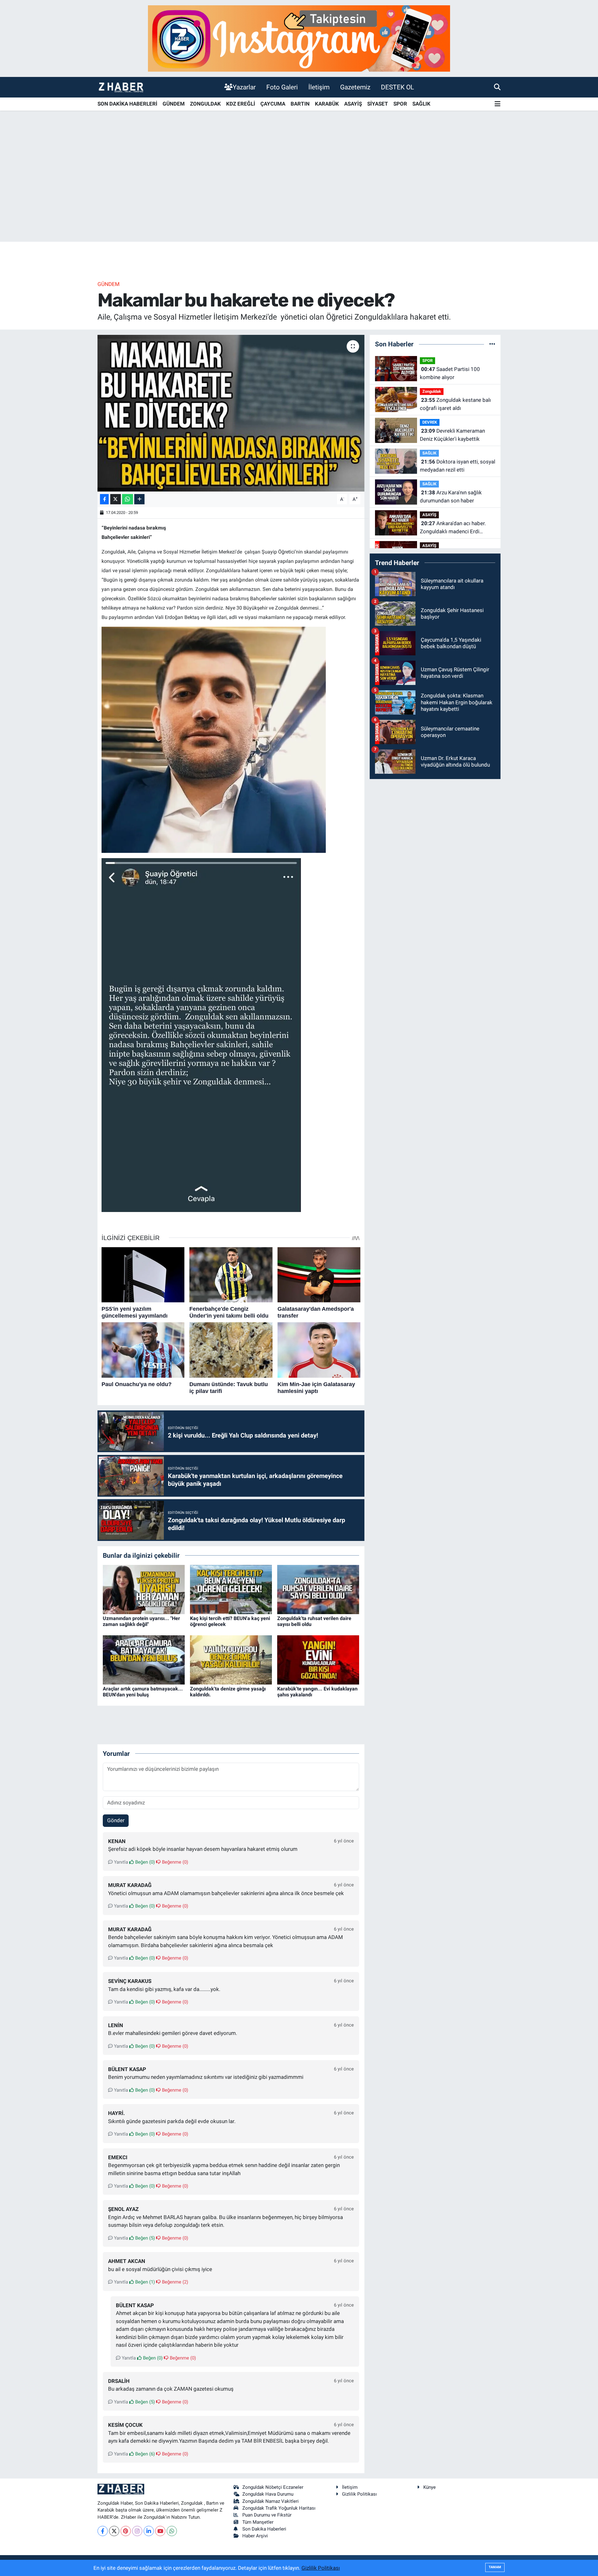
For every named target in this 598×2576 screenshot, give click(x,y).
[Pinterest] (126, 2531)
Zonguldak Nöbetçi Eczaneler (273, 2487)
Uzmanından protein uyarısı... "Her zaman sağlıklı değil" (141, 1621)
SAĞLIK (421, 104)
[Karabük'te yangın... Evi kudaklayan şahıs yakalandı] (318, 1659)
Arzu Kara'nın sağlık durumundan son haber (451, 497)
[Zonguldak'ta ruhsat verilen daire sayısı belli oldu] (318, 1589)
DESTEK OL (397, 87)
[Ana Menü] (498, 104)
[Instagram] (137, 2531)
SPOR (400, 104)
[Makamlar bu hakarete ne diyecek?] (231, 413)
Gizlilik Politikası (359, 2494)
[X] (114, 2531)
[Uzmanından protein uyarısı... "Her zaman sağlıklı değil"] (144, 1589)
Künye (430, 2487)
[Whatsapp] (172, 2531)
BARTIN (300, 104)
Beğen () (144, 1862)
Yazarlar (244, 87)
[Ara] (497, 87)
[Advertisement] (299, 193)
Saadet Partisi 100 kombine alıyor (450, 373)
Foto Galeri (282, 87)
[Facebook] (103, 2531)
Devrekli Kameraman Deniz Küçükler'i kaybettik (452, 435)
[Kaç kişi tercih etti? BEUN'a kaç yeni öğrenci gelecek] (231, 1589)
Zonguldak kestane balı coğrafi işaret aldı (455, 404)
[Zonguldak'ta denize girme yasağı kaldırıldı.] (231, 1659)
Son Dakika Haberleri (264, 2529)
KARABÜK (327, 104)
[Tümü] (492, 344)
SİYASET (378, 104)
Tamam (495, 2567)
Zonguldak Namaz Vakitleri (271, 2501)
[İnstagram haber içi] (299, 38)
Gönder (116, 1820)
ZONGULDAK (205, 104)
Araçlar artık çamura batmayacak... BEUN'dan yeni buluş (143, 1692)
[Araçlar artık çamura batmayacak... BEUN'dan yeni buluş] (144, 1659)
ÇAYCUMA (273, 104)
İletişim (319, 87)
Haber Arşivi (255, 2536)
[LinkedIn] (149, 2531)
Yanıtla (120, 1862)
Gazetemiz (355, 87)
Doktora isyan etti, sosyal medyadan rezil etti (458, 466)
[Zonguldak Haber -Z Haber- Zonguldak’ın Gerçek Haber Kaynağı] (121, 87)
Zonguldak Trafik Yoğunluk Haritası (279, 2508)
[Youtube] (160, 2531)
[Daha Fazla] (139, 499)
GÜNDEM (174, 104)
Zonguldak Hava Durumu (268, 2494)
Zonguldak (432, 391)
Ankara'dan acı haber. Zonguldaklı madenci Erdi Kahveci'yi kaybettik (453, 528)
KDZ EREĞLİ (241, 104)
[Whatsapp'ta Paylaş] (128, 499)
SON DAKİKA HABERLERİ (127, 104)
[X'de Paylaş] (116, 499)
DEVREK (430, 422)
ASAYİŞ (353, 104)
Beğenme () (174, 1862)
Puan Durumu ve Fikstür (267, 2515)
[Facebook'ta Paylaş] (104, 499)
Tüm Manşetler (258, 2522)
